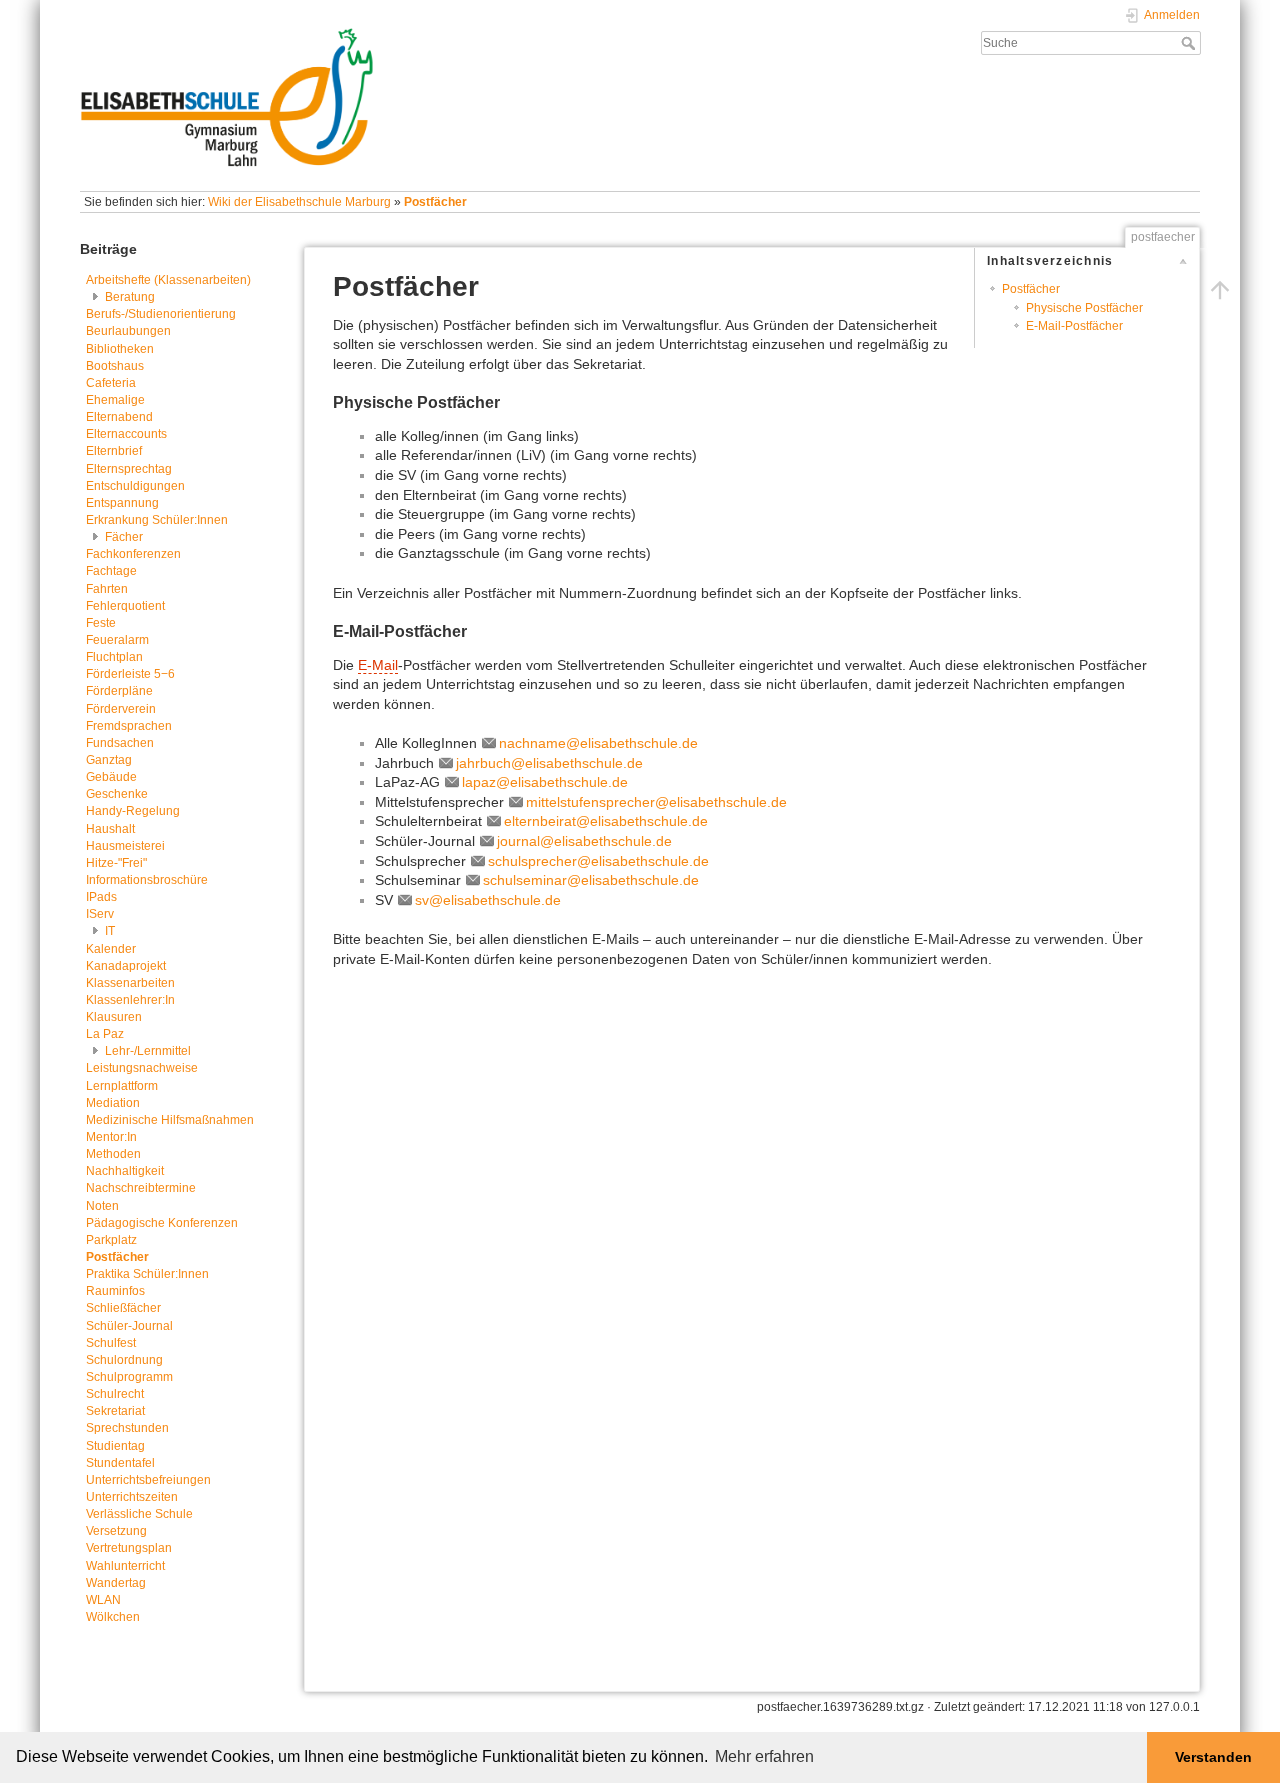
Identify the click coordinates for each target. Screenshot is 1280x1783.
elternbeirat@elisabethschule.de (606, 821)
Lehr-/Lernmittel (148, 1051)
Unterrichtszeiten (132, 1497)
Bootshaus (115, 366)
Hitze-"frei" (116, 863)
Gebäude (111, 777)
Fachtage (111, 571)
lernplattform (122, 1086)
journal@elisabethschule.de (584, 841)
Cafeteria (111, 383)
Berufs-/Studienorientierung (161, 314)
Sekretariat (115, 1411)
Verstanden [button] (1213, 1757)
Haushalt (110, 829)
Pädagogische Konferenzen (162, 1223)
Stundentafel (120, 1463)
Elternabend (119, 417)
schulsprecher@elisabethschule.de (598, 861)
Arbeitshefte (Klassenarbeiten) (168, 280)
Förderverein (121, 709)
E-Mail (378, 665)
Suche (1190, 43)
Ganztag (109, 760)
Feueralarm (117, 640)
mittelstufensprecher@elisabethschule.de (656, 802)
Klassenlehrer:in (130, 1000)
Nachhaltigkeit (125, 1171)
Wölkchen (113, 1617)
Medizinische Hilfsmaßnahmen (170, 1120)
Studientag (115, 1446)
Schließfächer (123, 1308)
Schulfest (111, 1343)
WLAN (103, 1600)
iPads (101, 897)
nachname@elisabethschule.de (598, 743)
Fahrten (107, 589)
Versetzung (116, 1531)
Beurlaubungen (128, 331)
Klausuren (114, 1017)
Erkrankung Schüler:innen (157, 520)
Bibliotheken (120, 349)
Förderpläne (119, 691)
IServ (100, 914)
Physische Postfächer (1084, 308)
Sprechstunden (127, 1428)
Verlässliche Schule (139, 1514)
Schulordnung (124, 1360)
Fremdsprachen (129, 726)
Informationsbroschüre (147, 880)
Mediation (113, 1103)
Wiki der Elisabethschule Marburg (299, 202)
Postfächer (435, 202)
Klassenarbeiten (130, 983)
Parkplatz (111, 1240)
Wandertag (116, 1583)
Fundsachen (120, 743)
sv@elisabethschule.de (488, 900)
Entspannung (122, 503)
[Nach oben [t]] (1220, 289)
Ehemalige (115, 400)
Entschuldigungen (135, 486)
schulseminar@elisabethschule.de (591, 880)
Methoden (113, 1154)
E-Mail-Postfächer (1074, 326)
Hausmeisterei (125, 846)
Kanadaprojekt (126, 966)
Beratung (130, 297)
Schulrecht (115, 1394)
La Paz (105, 1034)
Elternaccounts (126, 434)
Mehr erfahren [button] (764, 1756)
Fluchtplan (114, 657)
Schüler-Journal (129, 1326)
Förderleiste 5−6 (130, 674)
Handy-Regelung (133, 811)
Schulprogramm (129, 1377)
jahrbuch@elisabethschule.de (549, 763)
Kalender (111, 949)
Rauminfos (115, 1291)
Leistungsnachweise (142, 1068)
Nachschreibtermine (141, 1188)
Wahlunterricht (125, 1566)
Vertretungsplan (129, 1548)
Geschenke (117, 794)
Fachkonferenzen (133, 554)
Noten (102, 1206)
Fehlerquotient (125, 606)
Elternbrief (114, 451)
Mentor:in (111, 1137)
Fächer (124, 537)
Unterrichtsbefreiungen (148, 1480)
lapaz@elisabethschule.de (545, 782)
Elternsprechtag (129, 469)
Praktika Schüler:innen (147, 1274)
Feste (101, 623)
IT (110, 931)
